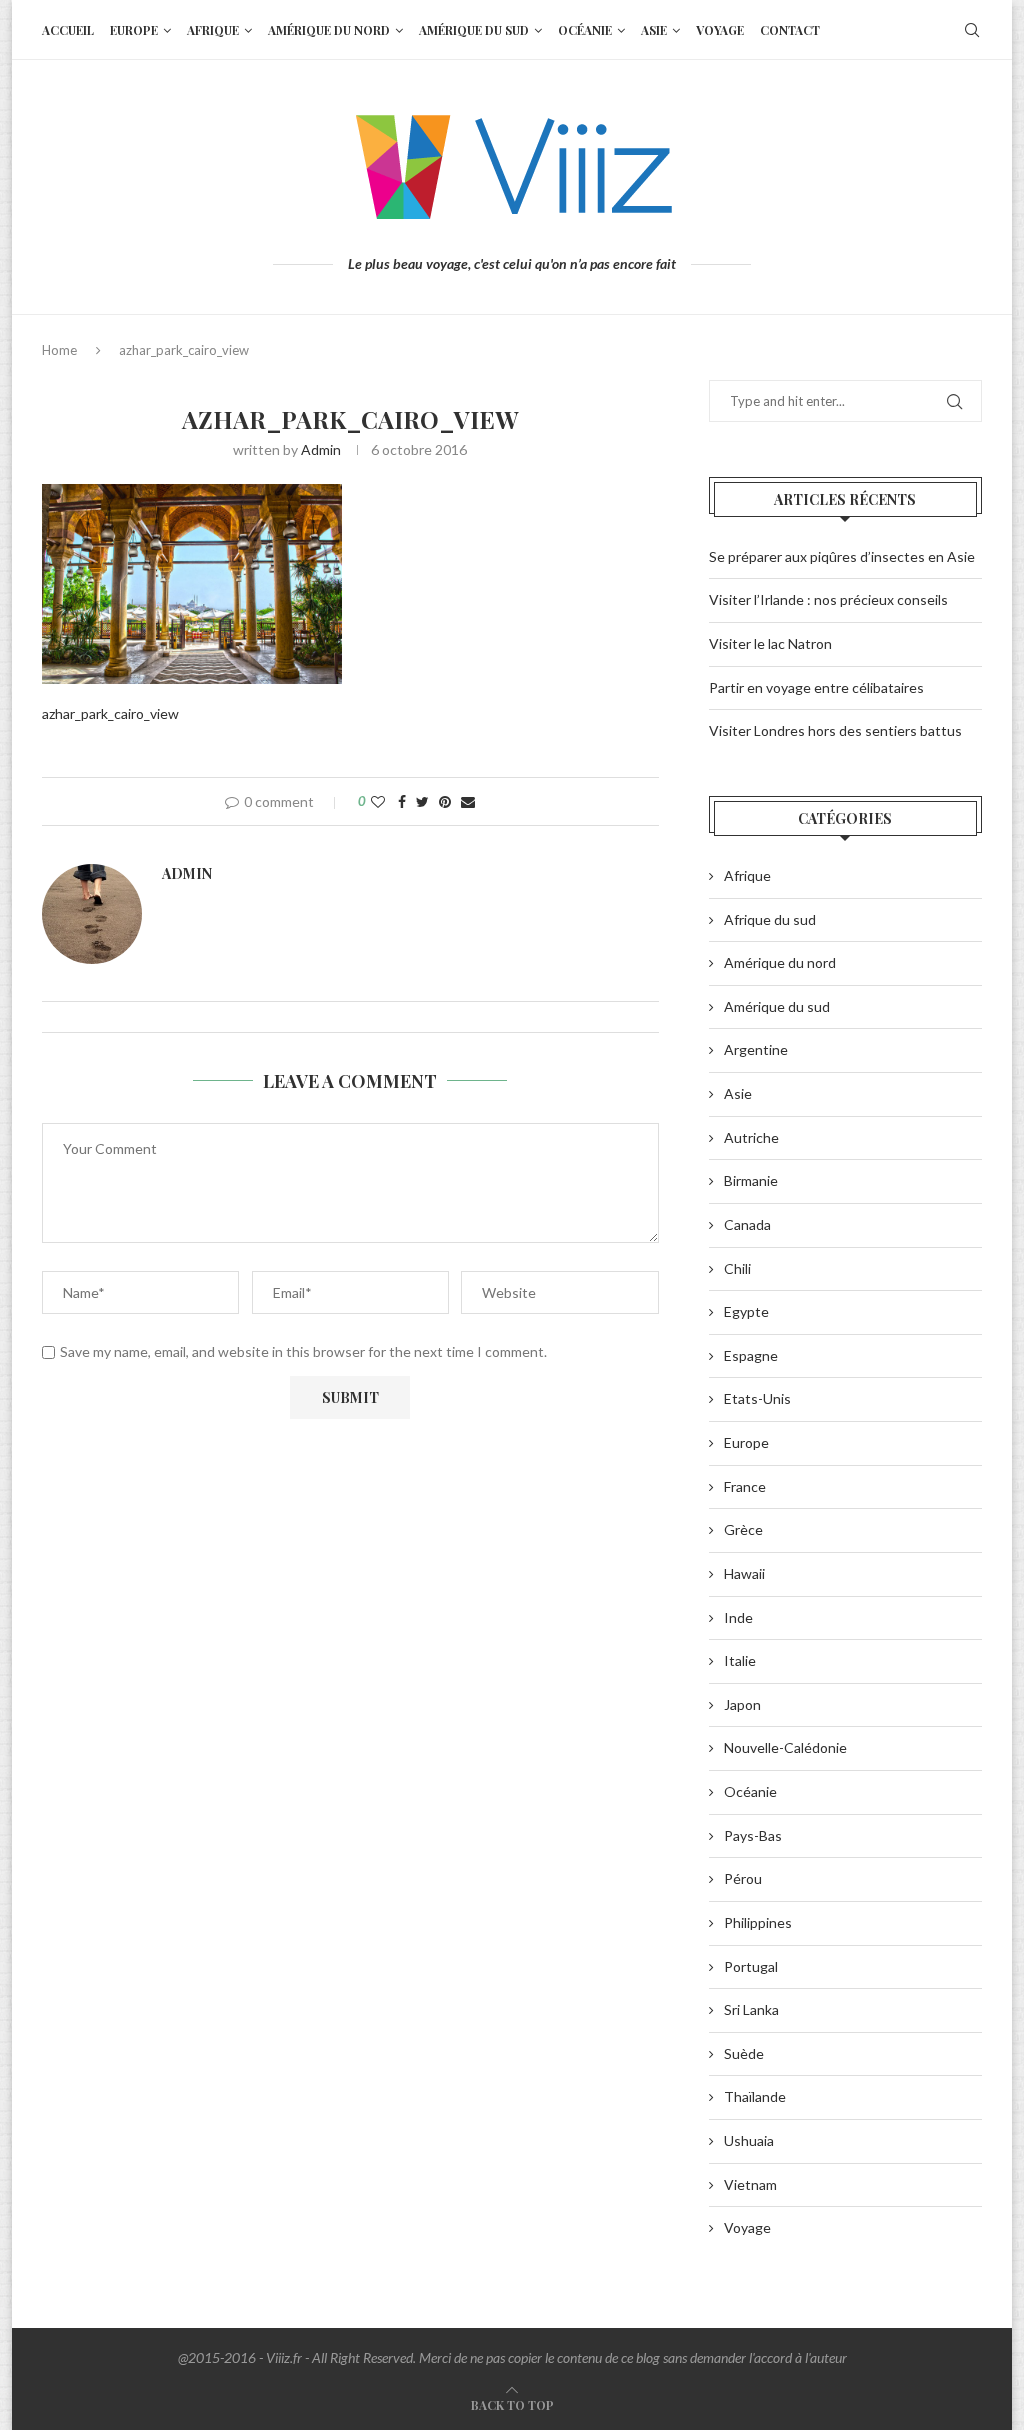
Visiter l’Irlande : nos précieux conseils (828, 599)
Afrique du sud (770, 919)
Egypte (746, 1311)
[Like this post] (378, 801)
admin (321, 449)
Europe (134, 30)
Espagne (751, 1355)
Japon (742, 1704)
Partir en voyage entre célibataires (816, 687)
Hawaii (744, 1573)
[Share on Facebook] (402, 801)
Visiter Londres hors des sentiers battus (835, 730)
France (745, 1486)
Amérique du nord (329, 30)
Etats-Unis (757, 1398)
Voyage (720, 30)
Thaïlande (755, 2096)
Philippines (758, 1922)
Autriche (751, 1137)
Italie (740, 1660)
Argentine (756, 1049)
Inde (738, 1617)
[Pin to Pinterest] (445, 801)
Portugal (751, 1966)
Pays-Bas (753, 1835)
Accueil (68, 30)
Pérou (743, 1878)
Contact (790, 30)
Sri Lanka (751, 2009)
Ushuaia (749, 2140)
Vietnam (750, 2184)
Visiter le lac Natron (770, 643)
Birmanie (751, 1180)
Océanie (585, 30)
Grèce (743, 1529)
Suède (744, 2053)
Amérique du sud (474, 30)
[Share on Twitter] (422, 801)
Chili (737, 1268)
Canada (747, 1224)
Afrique (213, 30)
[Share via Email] (468, 801)
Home (59, 350)
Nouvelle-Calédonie (785, 1747)
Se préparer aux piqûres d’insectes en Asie (842, 556)
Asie (654, 30)
